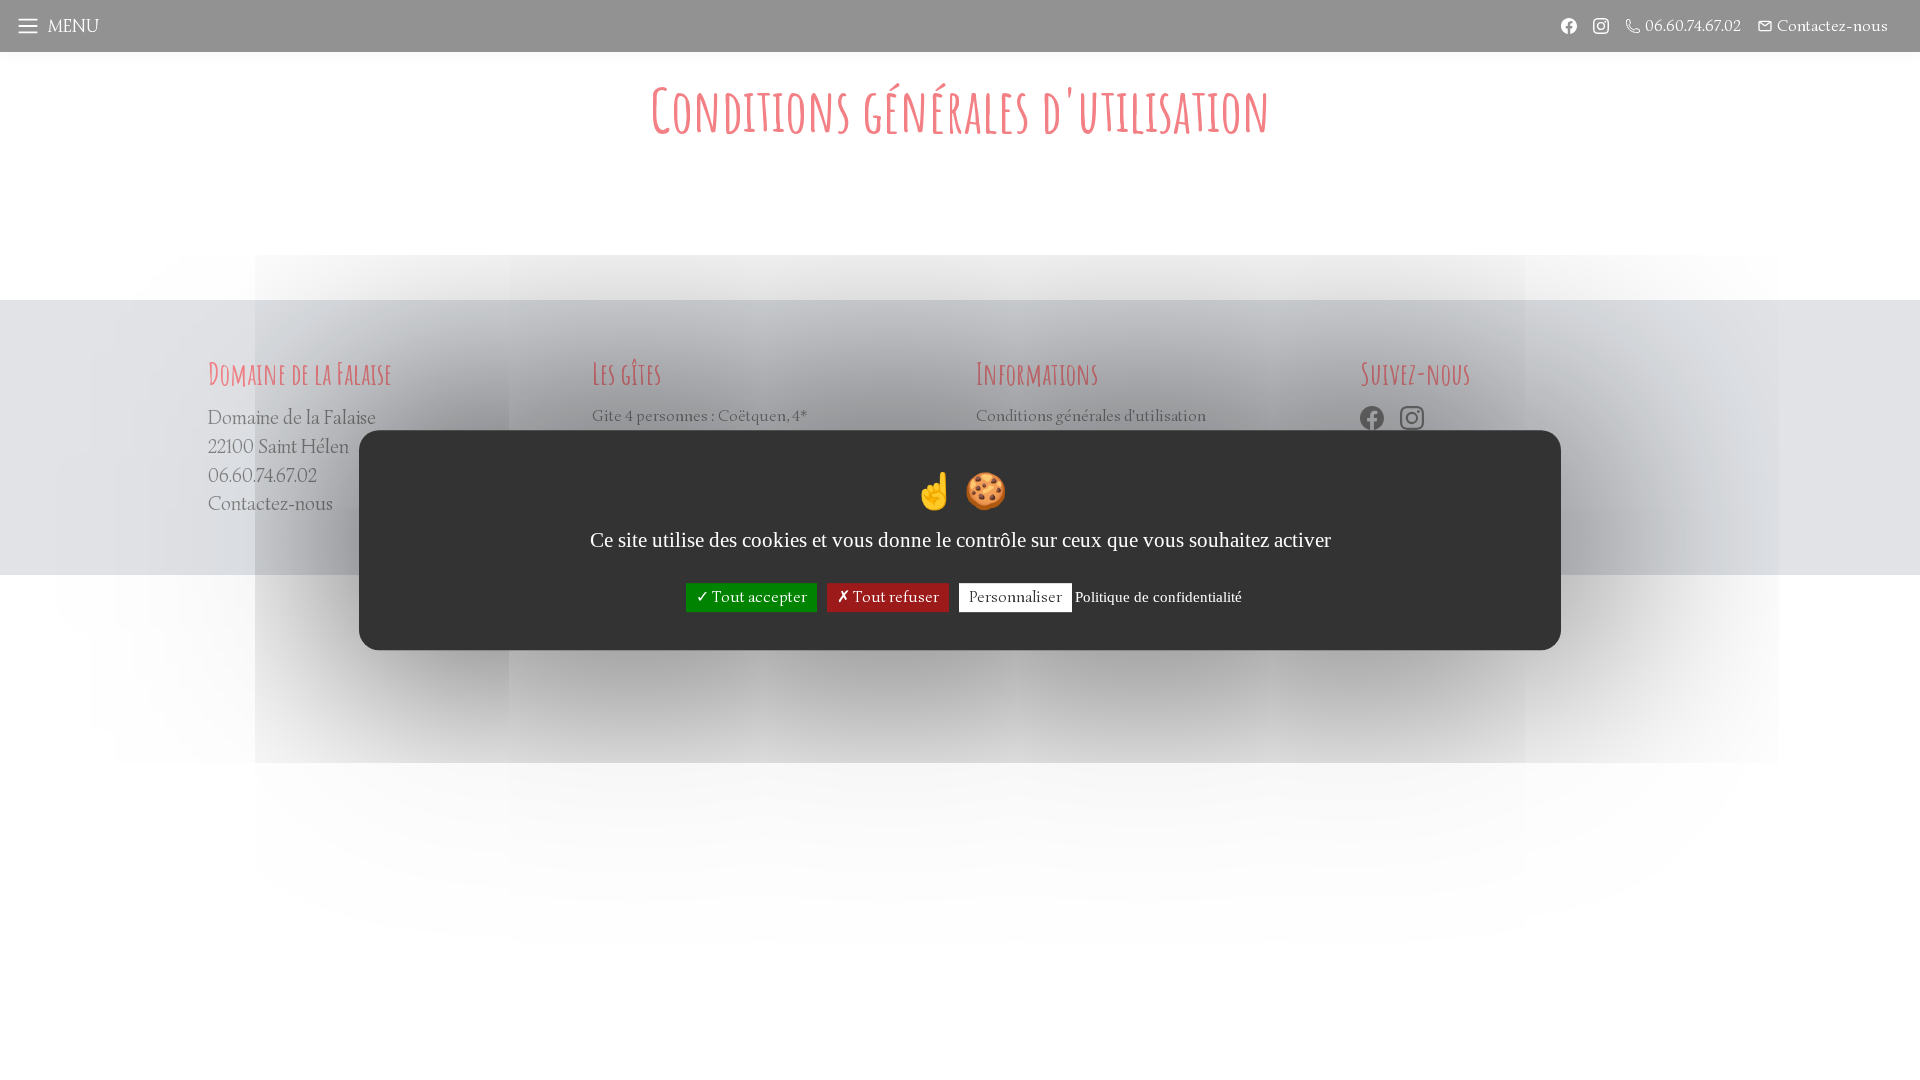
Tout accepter (758, 597)
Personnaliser (1015, 597)
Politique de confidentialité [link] (1158, 597)
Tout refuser (894, 597)
